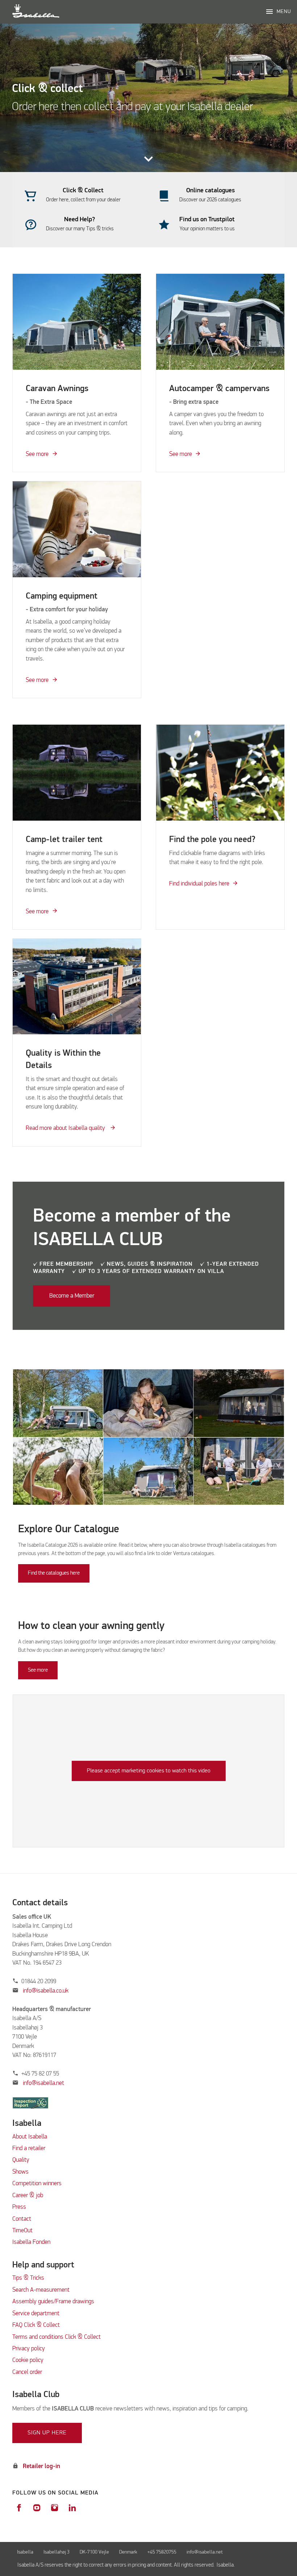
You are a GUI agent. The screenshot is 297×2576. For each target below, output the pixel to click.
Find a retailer (29, 2148)
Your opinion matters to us (207, 229)
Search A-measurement (42, 2290)
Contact (22, 2219)
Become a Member (72, 1296)
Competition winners (37, 2184)
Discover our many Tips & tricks (80, 229)
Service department (36, 2314)
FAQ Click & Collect (36, 2325)
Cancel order (27, 2372)
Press (19, 2207)
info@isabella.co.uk (46, 1991)
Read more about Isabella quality (66, 1128)
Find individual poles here (199, 884)
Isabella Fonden (31, 2242)
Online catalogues (210, 190)
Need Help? (80, 219)
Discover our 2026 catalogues (210, 200)
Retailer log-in (41, 2466)
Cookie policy (28, 2360)
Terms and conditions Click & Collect (57, 2337)
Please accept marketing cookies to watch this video (149, 1771)
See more (37, 454)
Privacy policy (29, 2349)
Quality (21, 2160)
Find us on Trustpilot (207, 219)
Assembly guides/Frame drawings (53, 2302)
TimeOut (22, 2231)
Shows (20, 2172)
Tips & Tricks (28, 2278)
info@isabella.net (43, 2083)
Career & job (28, 2196)
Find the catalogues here (54, 1573)
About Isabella (30, 2137)
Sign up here (47, 2433)
